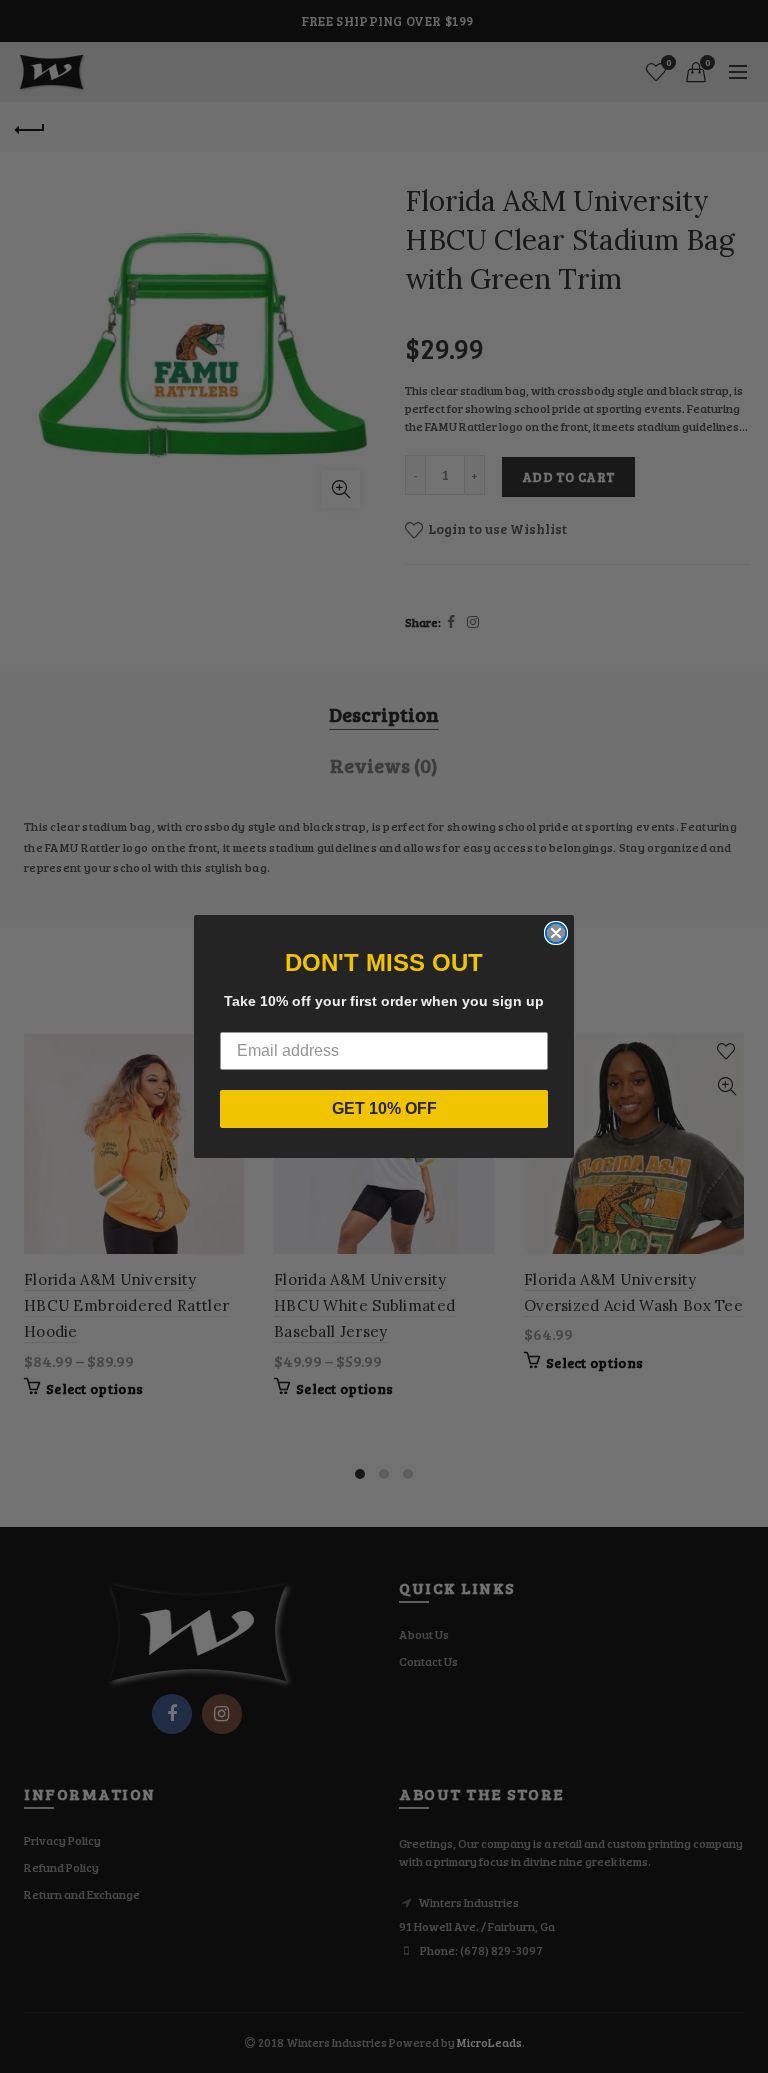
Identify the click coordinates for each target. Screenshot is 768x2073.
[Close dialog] (556, 933)
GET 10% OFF (384, 1108)
